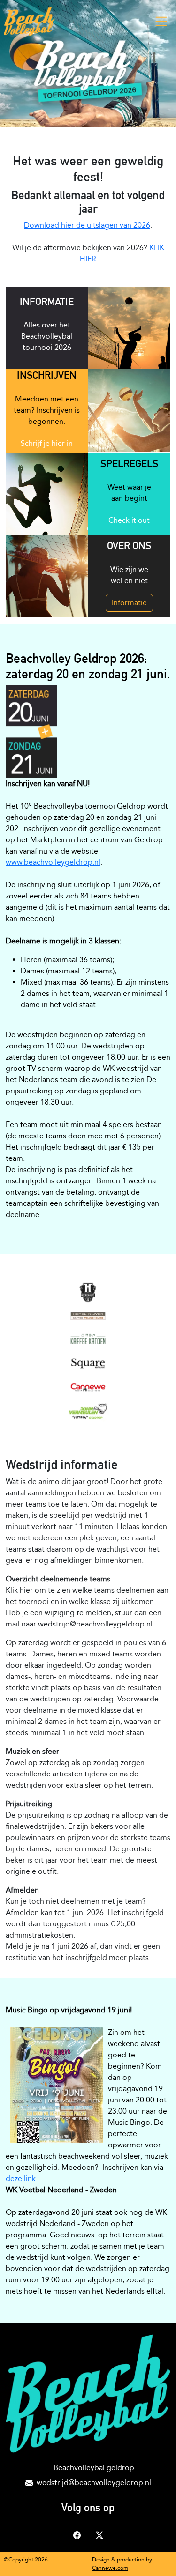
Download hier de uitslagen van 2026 (87, 225)
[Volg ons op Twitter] (99, 2535)
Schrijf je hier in (47, 443)
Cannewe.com (110, 2568)
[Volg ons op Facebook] (77, 2535)
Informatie (129, 603)
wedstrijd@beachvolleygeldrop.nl (94, 2483)
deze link (21, 2179)
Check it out (129, 520)
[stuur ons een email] (29, 2483)
